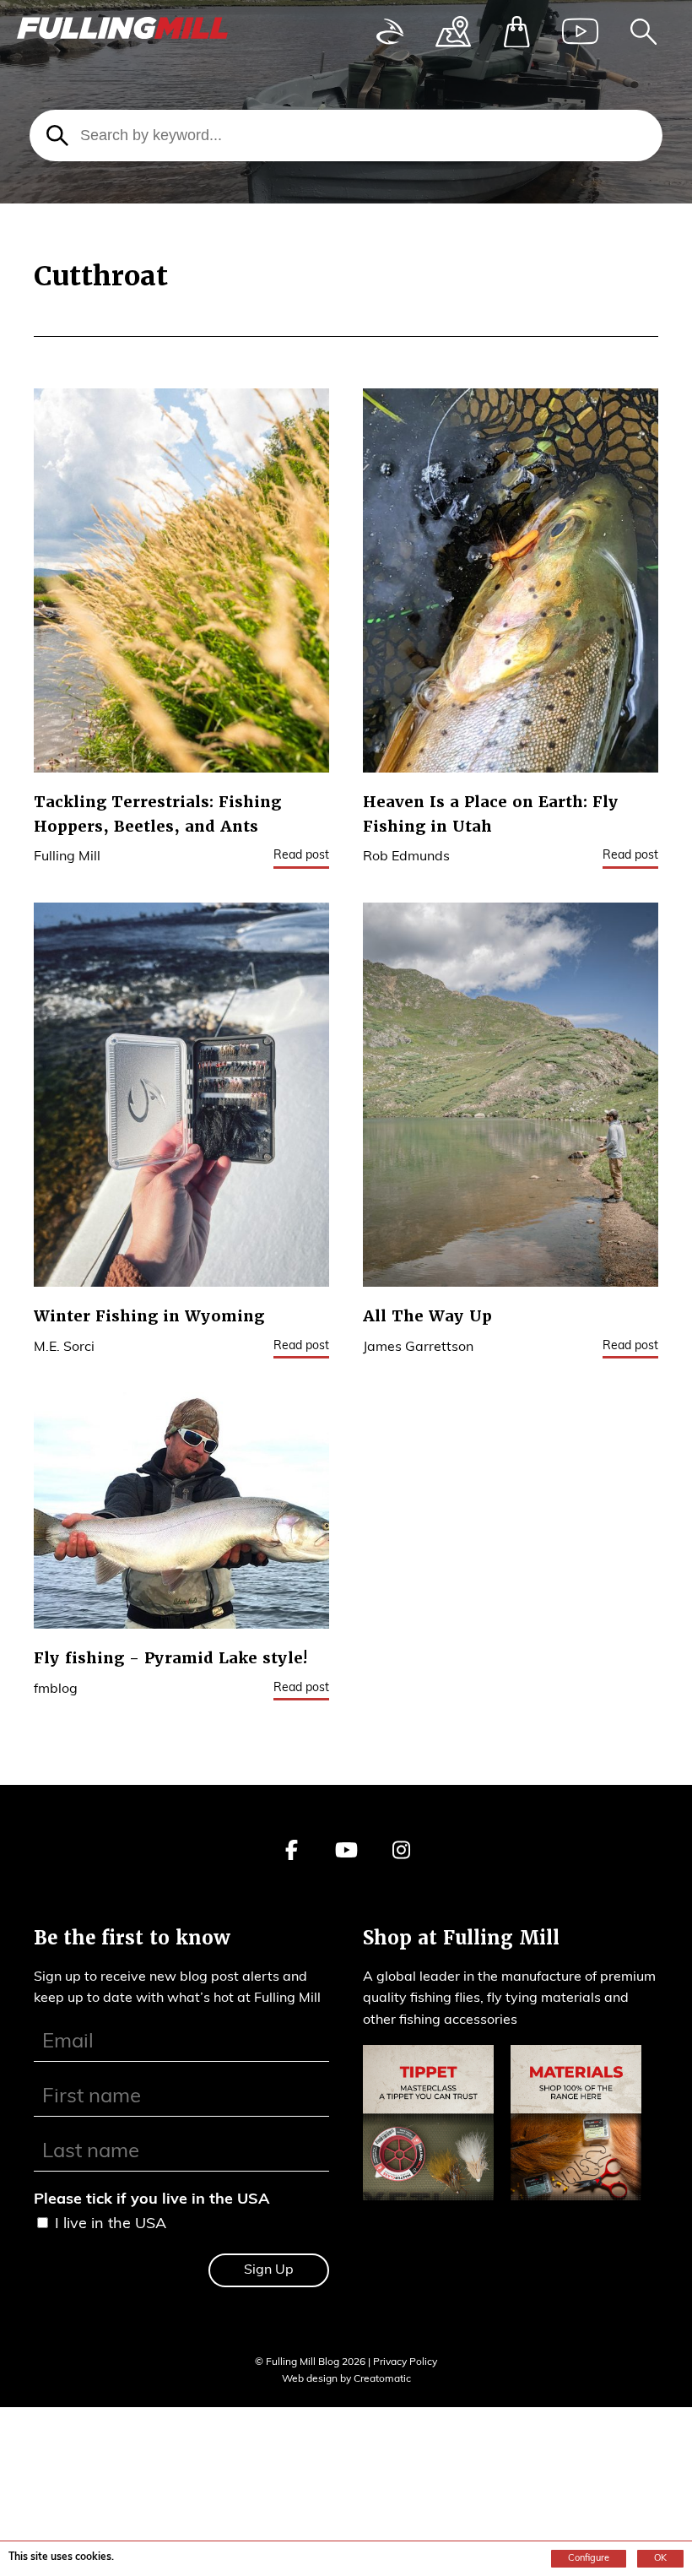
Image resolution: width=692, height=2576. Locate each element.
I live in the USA (111, 2225)
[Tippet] (428, 2127)
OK (660, 2559)
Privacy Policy (405, 2362)
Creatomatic (382, 2379)
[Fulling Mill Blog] (122, 33)
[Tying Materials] (576, 2127)
